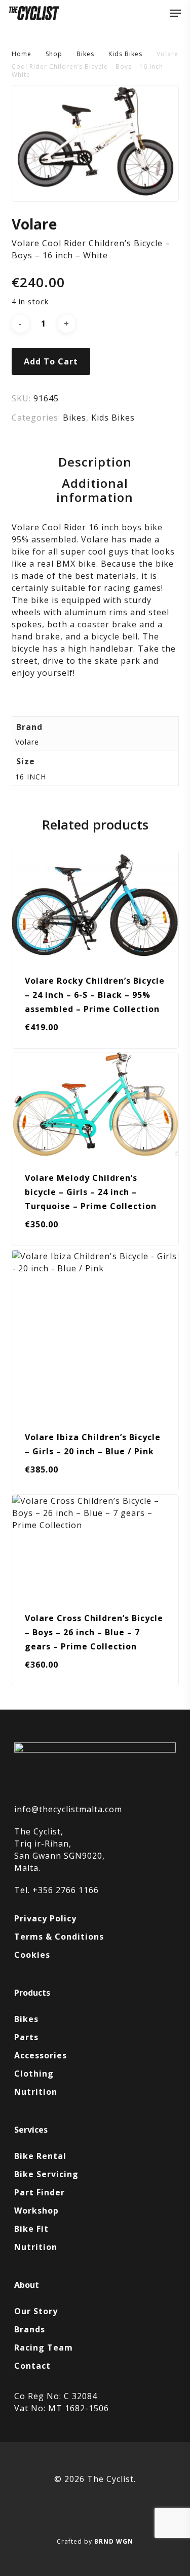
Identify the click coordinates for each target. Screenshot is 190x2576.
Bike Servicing (46, 2174)
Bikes (85, 54)
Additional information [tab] (95, 490)
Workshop (36, 2211)
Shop (54, 54)
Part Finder (40, 2192)
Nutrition (36, 2092)
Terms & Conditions (59, 1937)
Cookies (32, 1955)
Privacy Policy (45, 1918)
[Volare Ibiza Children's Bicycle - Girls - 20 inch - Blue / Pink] (95, 1333)
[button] (175, 13)
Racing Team (44, 2348)
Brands (30, 2329)
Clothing (34, 2074)
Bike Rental (40, 2156)
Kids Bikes (125, 54)
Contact (32, 2366)
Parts (26, 2037)
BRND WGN (114, 2541)
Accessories (41, 2055)
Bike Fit (31, 2229)
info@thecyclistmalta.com (68, 1809)
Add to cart (51, 361)
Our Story (36, 2311)
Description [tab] (95, 462)
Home (22, 54)
